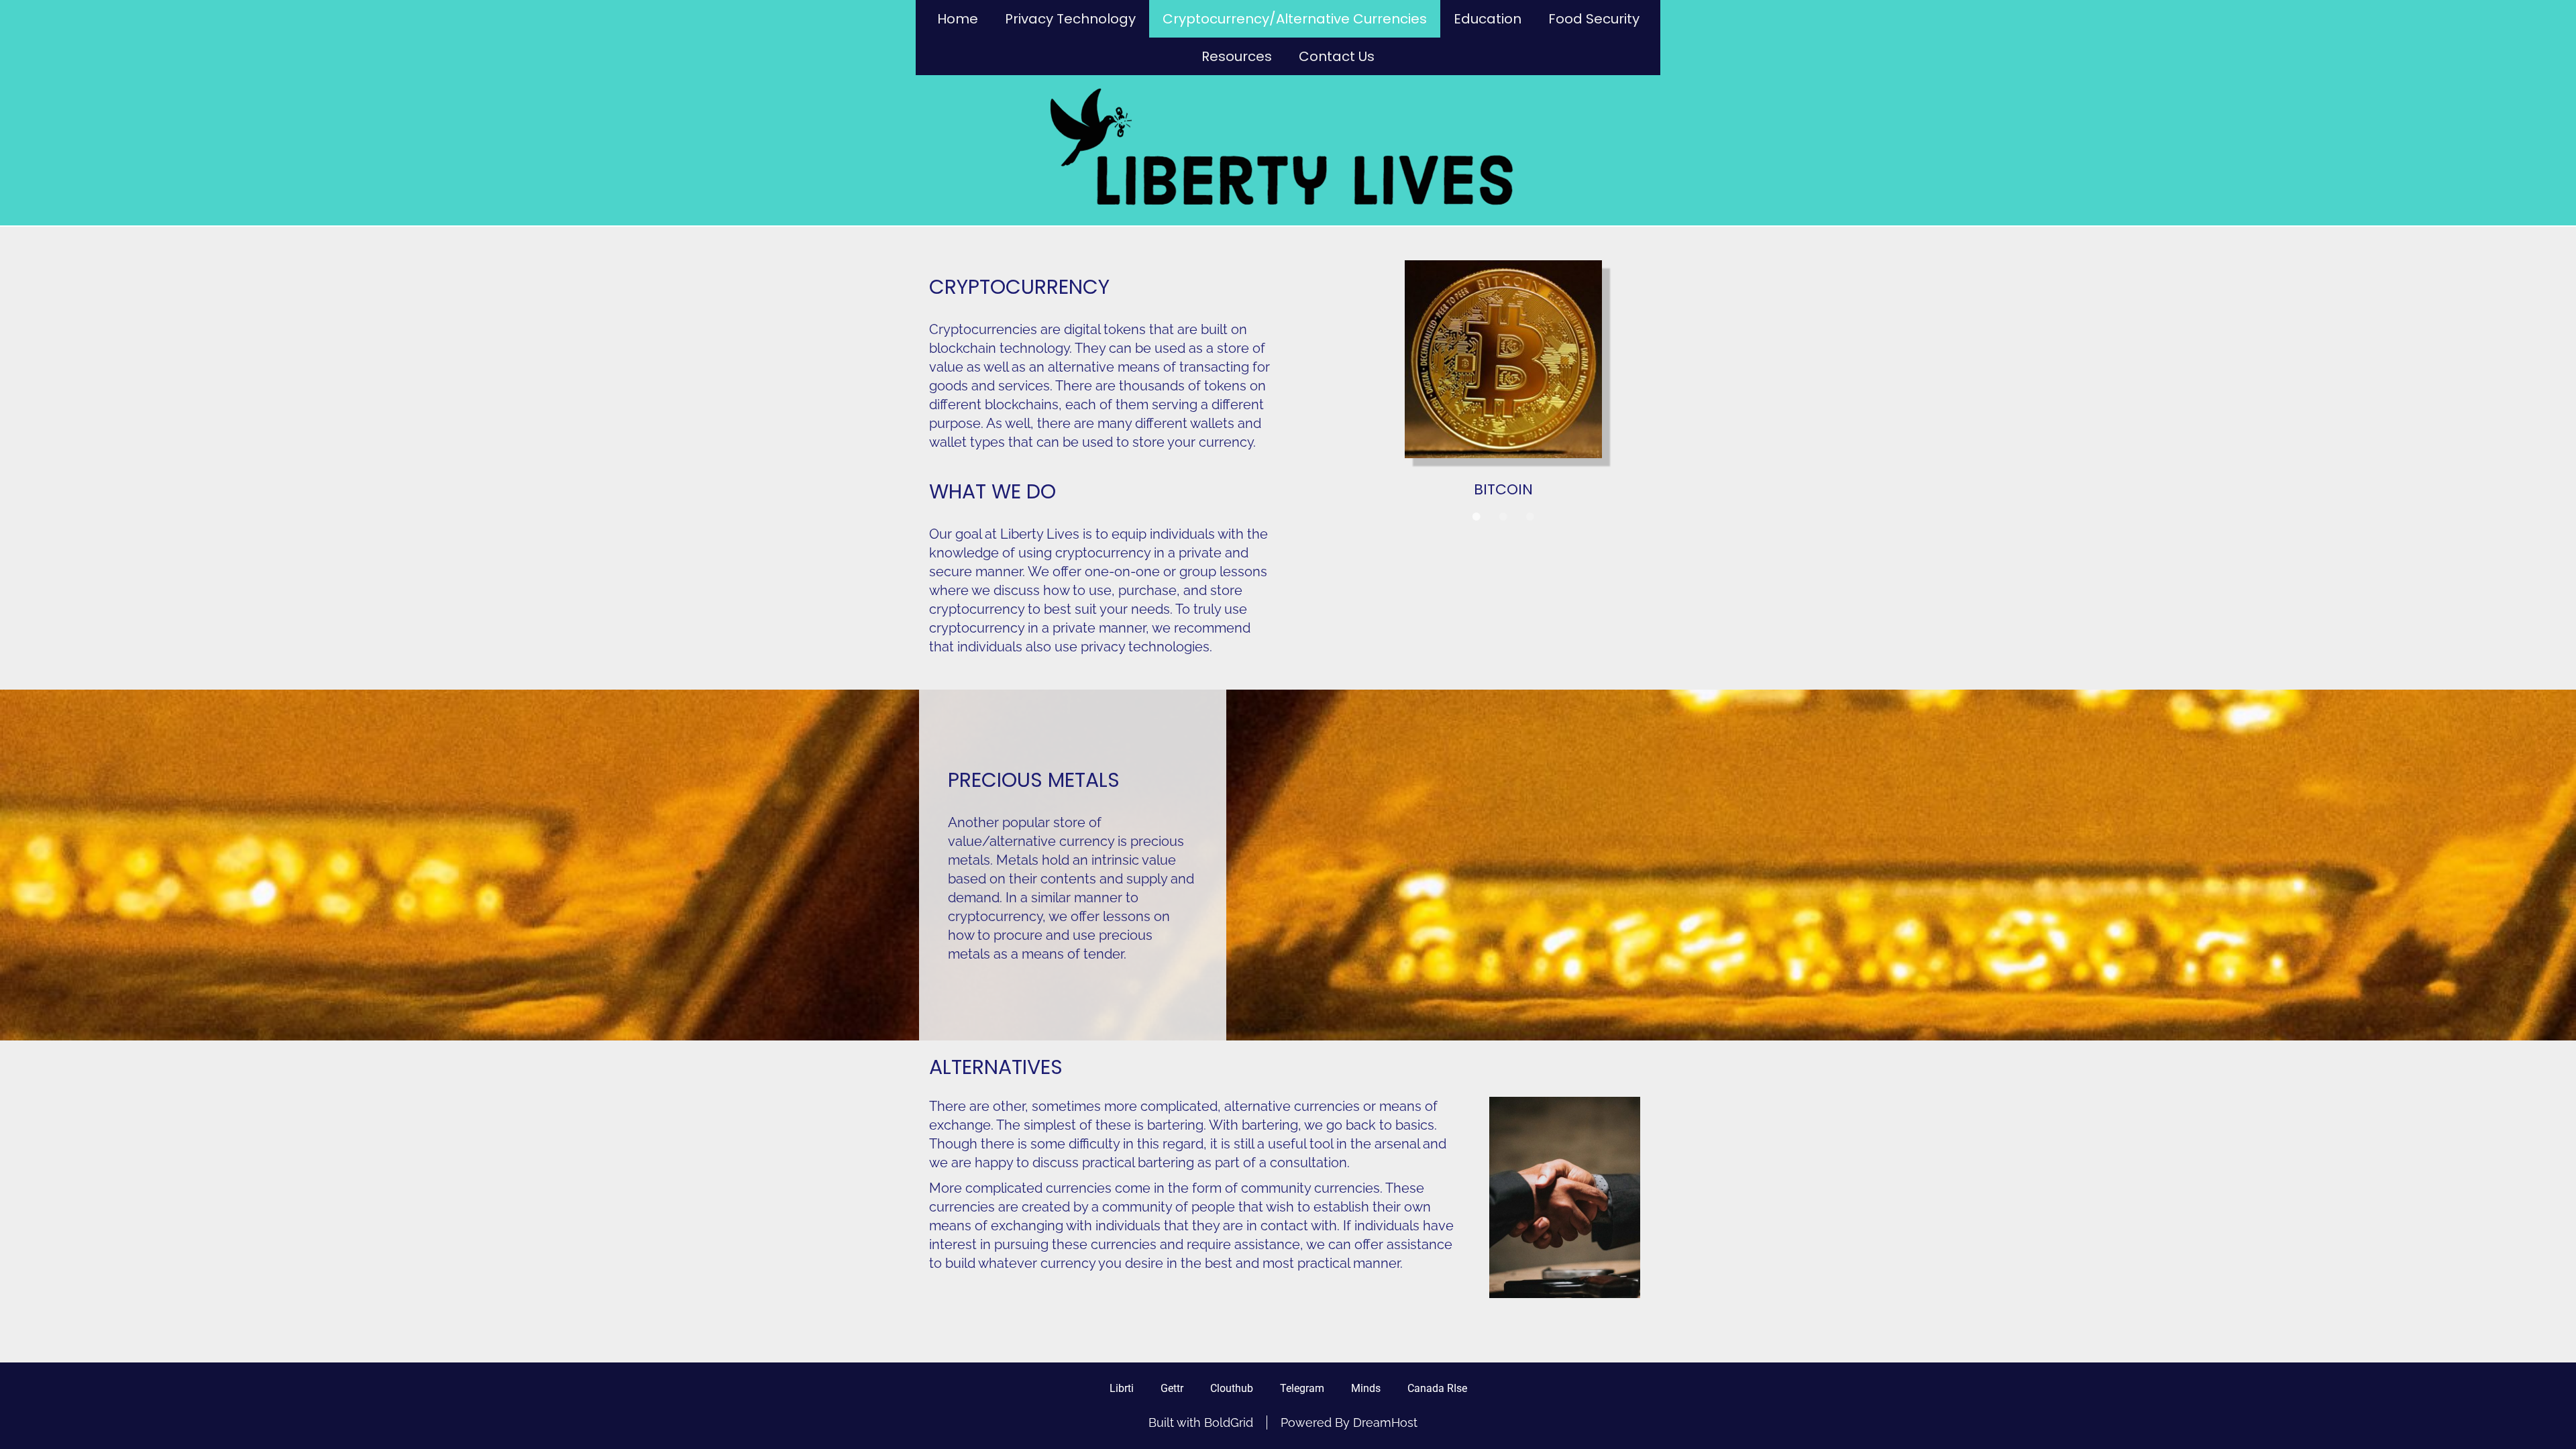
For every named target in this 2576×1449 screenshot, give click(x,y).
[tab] (1477, 535)
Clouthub (1232, 1388)
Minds (1366, 1388)
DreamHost (1385, 1423)
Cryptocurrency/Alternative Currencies (1295, 19)
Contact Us (1337, 56)
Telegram (1302, 1388)
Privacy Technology (1070, 19)
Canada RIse (1437, 1388)
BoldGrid (1229, 1423)
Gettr (1172, 1388)
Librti (1122, 1388)
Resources (1237, 56)
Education (1488, 19)
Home (958, 19)
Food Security (1594, 19)
